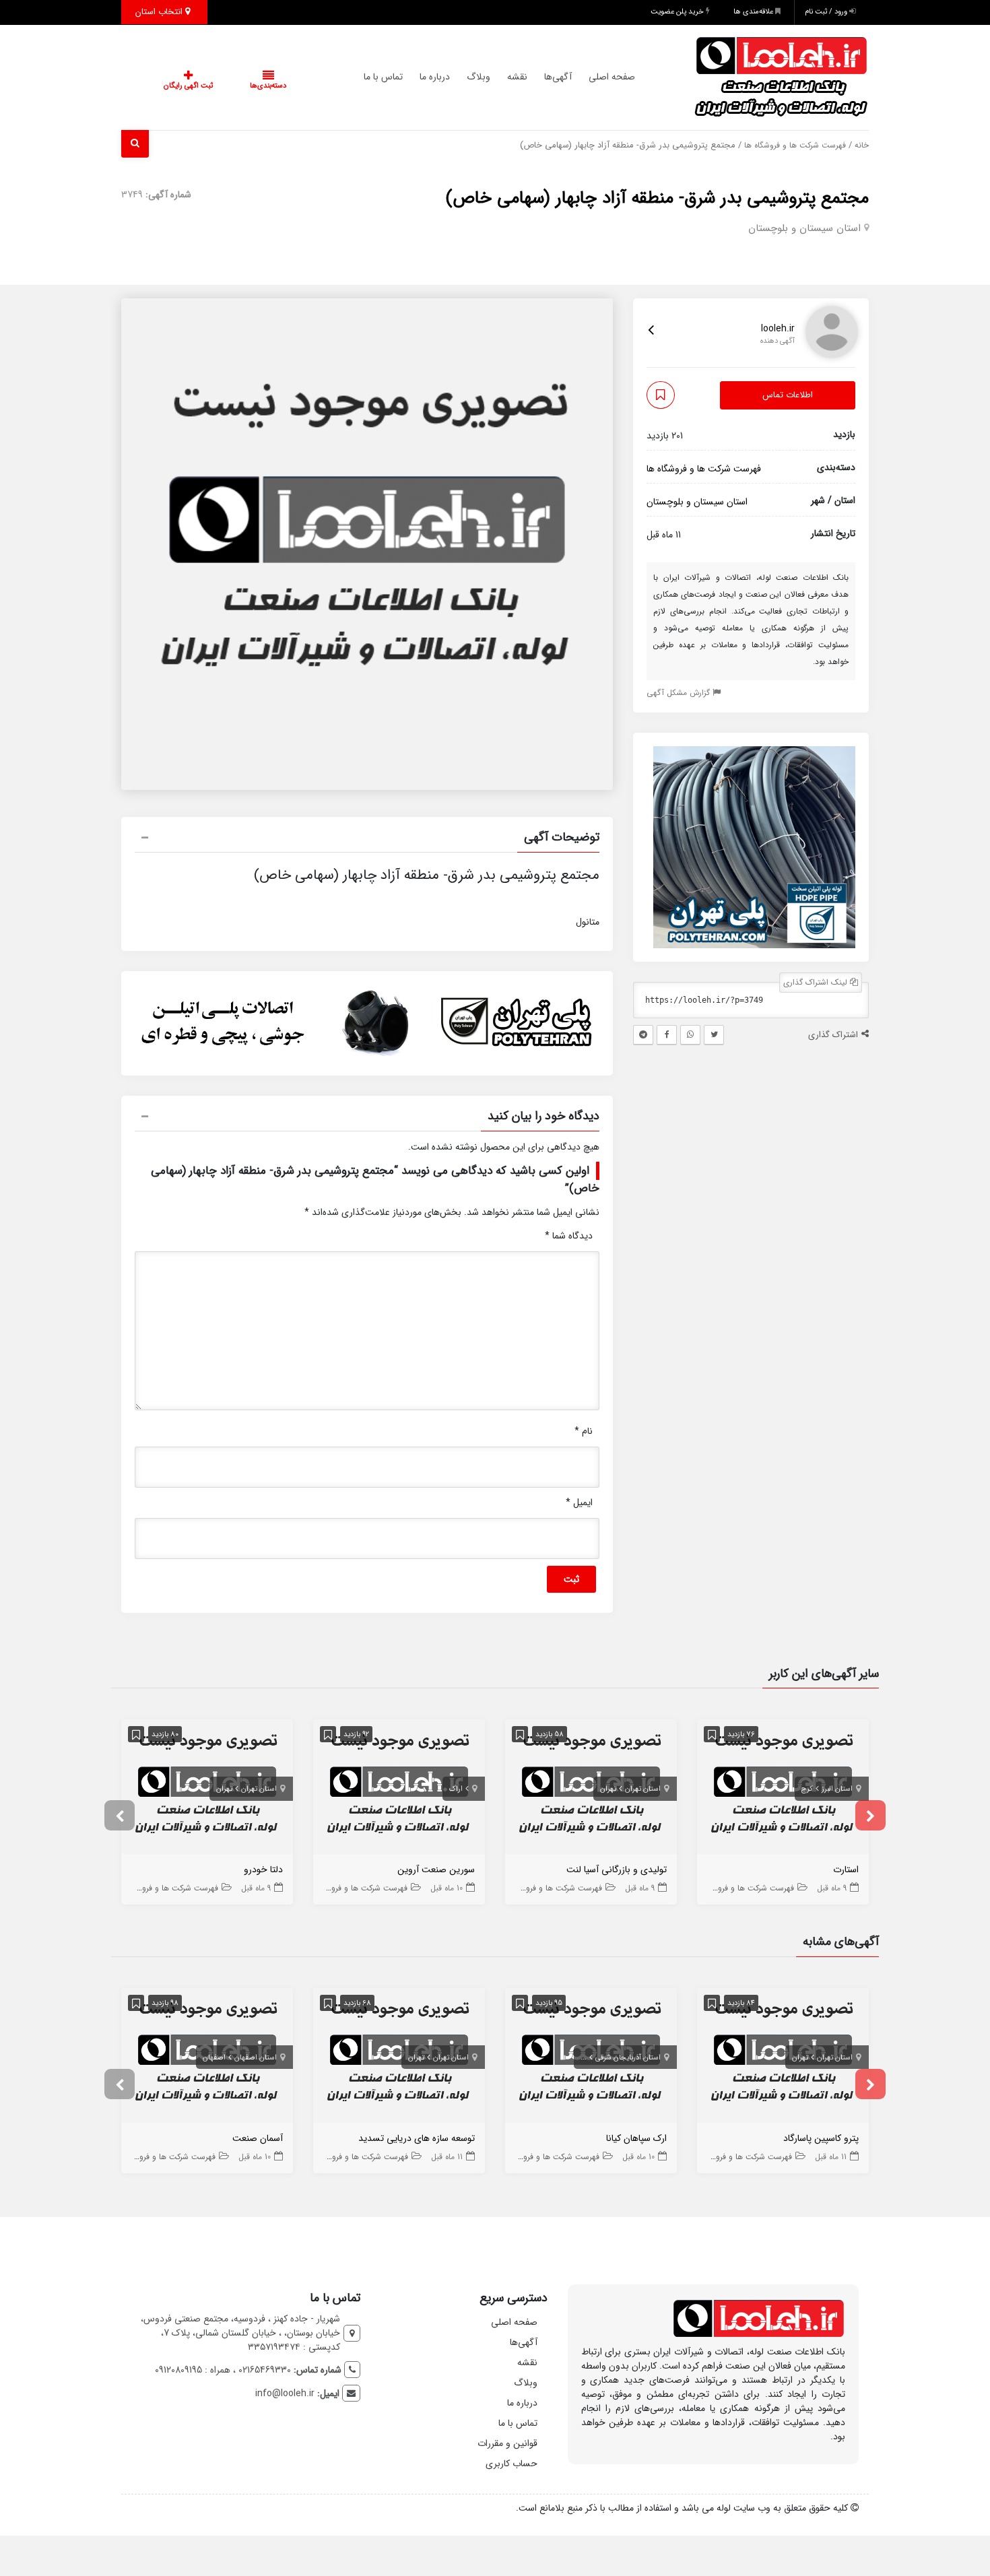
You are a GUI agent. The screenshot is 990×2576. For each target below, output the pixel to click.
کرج (807, 1789)
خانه (862, 145)
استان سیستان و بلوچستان (804, 228)
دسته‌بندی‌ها (228, 86)
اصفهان (214, 2058)
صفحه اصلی (585, 77)
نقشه (490, 77)
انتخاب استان (160, 12)
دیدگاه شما (569, 1236)
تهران (608, 1789)
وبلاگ (452, 77)
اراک (456, 1789)
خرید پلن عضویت (678, 12)
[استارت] (783, 1790)
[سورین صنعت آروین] (399, 1790)
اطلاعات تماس (788, 396)
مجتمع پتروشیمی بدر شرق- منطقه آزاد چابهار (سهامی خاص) (657, 198)
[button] (367, 839)
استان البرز (837, 1789)
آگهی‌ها (531, 77)
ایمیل (579, 1502)
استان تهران (643, 1789)
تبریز (580, 2058)
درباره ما (408, 77)
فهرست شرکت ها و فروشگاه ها (795, 145)
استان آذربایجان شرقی (628, 2058)
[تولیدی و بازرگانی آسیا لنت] (591, 1790)
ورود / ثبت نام (827, 12)
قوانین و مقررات (507, 2443)
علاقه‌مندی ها (754, 12)
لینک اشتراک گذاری (817, 982)
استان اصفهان (256, 2058)
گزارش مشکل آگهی (680, 693)
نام (584, 1431)
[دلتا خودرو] (207, 1790)
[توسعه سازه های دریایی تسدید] (399, 2058)
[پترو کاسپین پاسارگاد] (783, 2058)
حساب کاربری (511, 2464)
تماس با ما (356, 77)
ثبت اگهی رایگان (175, 86)
